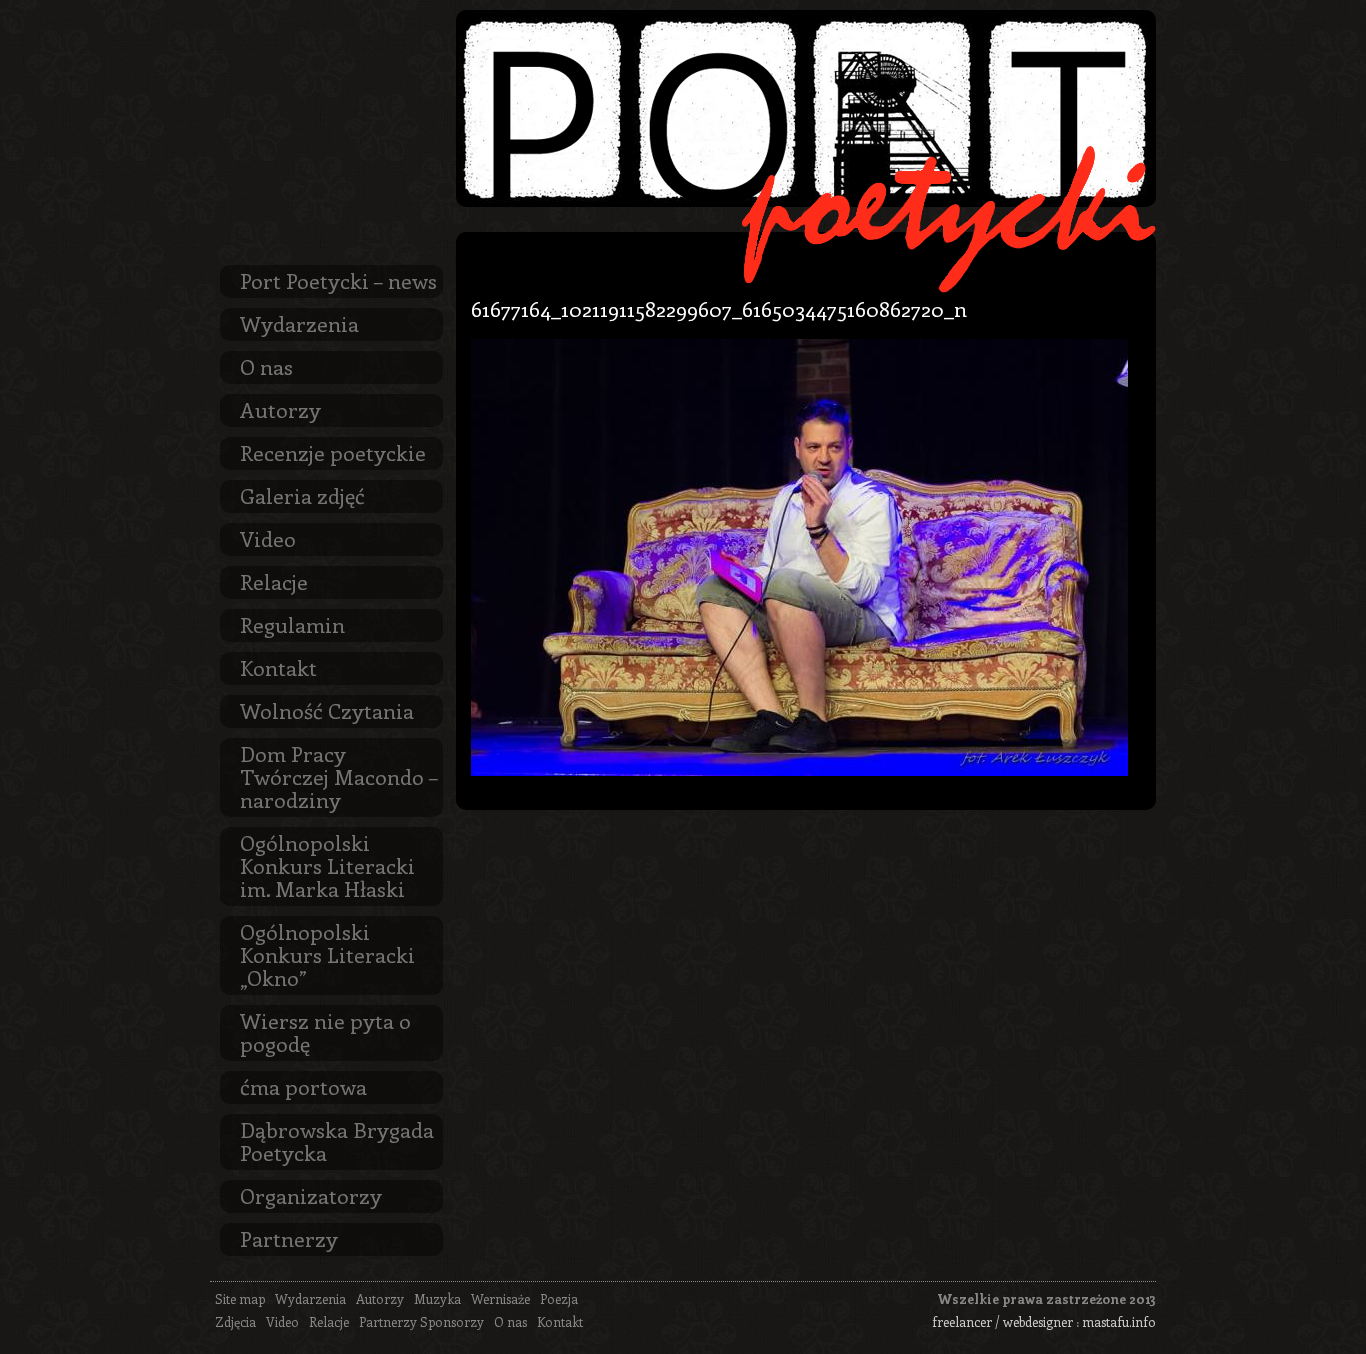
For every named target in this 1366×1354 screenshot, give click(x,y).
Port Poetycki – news (338, 280)
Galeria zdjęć (302, 495)
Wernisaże (500, 1298)
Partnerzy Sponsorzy (421, 1321)
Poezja (559, 1298)
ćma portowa (303, 1086)
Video (268, 538)
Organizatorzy (311, 1195)
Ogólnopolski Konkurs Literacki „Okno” (327, 954)
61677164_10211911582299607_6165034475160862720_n (719, 308)
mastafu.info (1119, 1321)
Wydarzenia (299, 323)
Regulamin (292, 624)
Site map (240, 1298)
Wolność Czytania (327, 710)
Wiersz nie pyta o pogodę (325, 1031)
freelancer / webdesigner (1002, 1321)
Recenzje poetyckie (333, 452)
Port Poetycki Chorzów (806, 108)
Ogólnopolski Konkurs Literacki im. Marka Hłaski (327, 865)
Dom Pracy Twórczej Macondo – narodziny (339, 776)
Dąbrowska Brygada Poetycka (337, 1140)
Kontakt (278, 667)
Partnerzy (289, 1238)
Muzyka (437, 1298)
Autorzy (280, 409)
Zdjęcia (235, 1321)
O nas (266, 366)
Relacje (274, 581)
